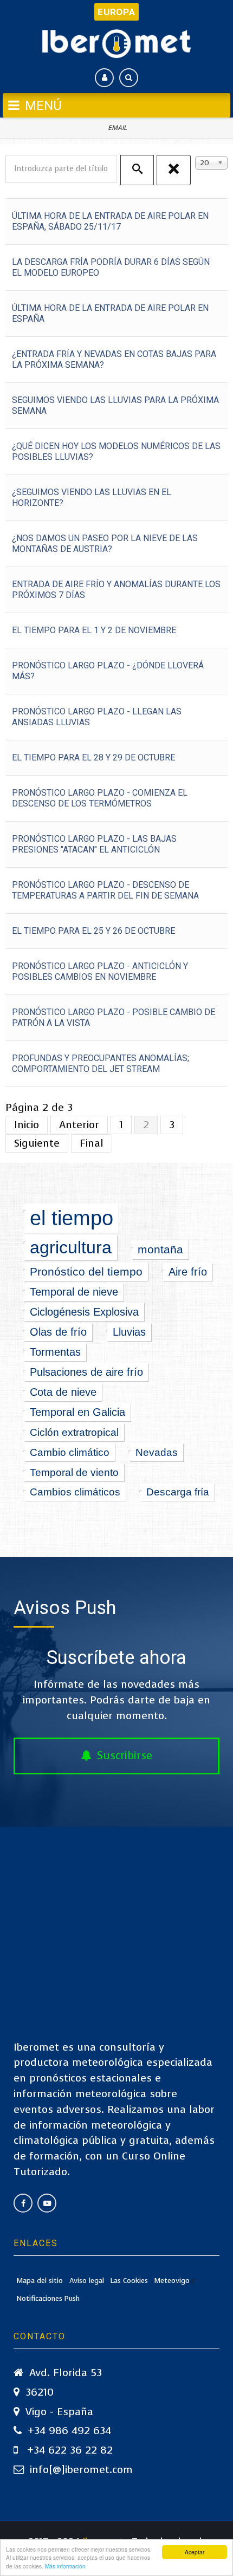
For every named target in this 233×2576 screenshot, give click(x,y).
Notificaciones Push (48, 2298)
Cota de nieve (63, 1392)
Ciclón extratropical (74, 1432)
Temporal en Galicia (77, 1412)
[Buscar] (137, 170)
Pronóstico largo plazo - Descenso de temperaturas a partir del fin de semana (105, 890)
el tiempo (72, 1218)
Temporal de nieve (74, 1292)
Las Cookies (129, 2281)
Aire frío (188, 1272)
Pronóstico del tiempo (86, 1271)
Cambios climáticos (75, 1492)
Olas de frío (58, 1332)
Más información (65, 2566)
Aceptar (195, 2552)
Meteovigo (172, 2281)
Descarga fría (178, 1492)
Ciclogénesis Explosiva (84, 1312)
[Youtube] (47, 2203)
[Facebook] (23, 2203)
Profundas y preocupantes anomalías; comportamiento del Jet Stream (101, 1063)
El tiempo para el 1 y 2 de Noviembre (94, 630)
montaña (160, 1250)
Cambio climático (70, 1452)
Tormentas (55, 1352)
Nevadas (157, 1452)
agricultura (71, 1247)
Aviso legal (87, 2281)
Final (92, 1143)
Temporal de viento (74, 1472)
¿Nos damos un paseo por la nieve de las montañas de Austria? (105, 544)
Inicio (27, 1125)
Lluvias (129, 1332)
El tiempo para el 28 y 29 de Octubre (93, 757)
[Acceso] (104, 78)
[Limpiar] (173, 170)
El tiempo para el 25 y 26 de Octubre (93, 931)
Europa (116, 12)
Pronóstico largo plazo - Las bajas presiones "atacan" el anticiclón (94, 844)
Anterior (79, 1125)
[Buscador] (129, 78)
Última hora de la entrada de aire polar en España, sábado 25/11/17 (110, 221)
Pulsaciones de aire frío (86, 1372)
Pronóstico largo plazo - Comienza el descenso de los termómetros (100, 798)
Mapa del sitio (40, 2281)
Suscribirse (125, 1756)
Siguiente (37, 1143)
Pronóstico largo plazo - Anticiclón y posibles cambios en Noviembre (100, 971)
